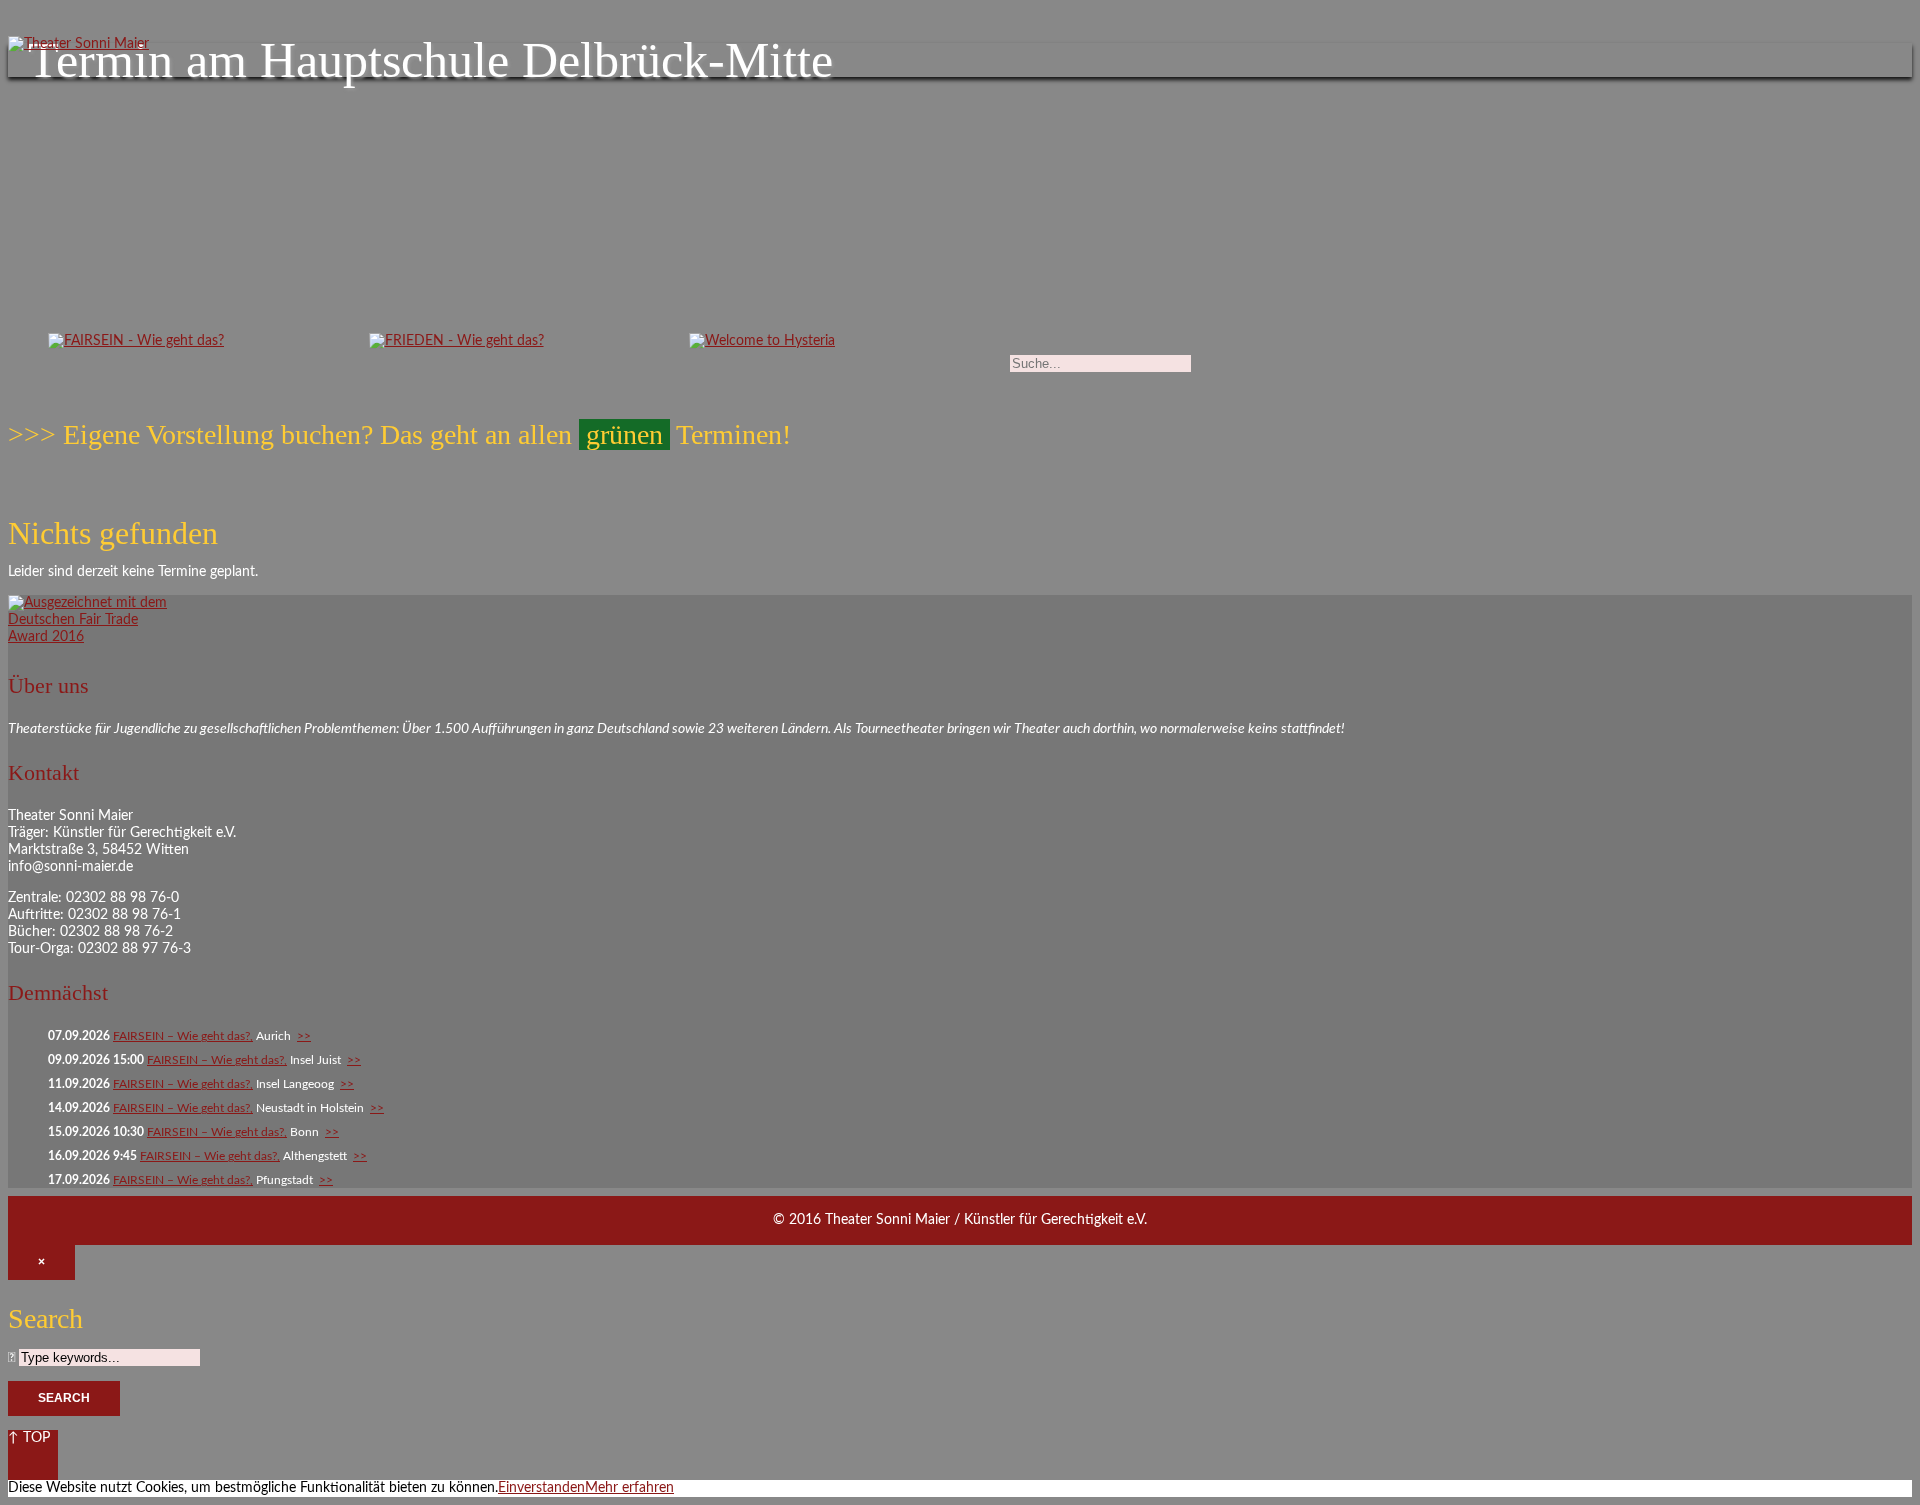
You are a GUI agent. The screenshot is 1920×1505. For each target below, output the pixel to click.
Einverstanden (541, 1488)
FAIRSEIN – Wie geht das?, (183, 1036)
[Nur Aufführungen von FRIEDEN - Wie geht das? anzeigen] (456, 346)
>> (304, 1036)
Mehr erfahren (629, 1488)
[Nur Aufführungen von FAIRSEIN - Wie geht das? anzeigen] (136, 346)
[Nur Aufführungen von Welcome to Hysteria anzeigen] (762, 346)
